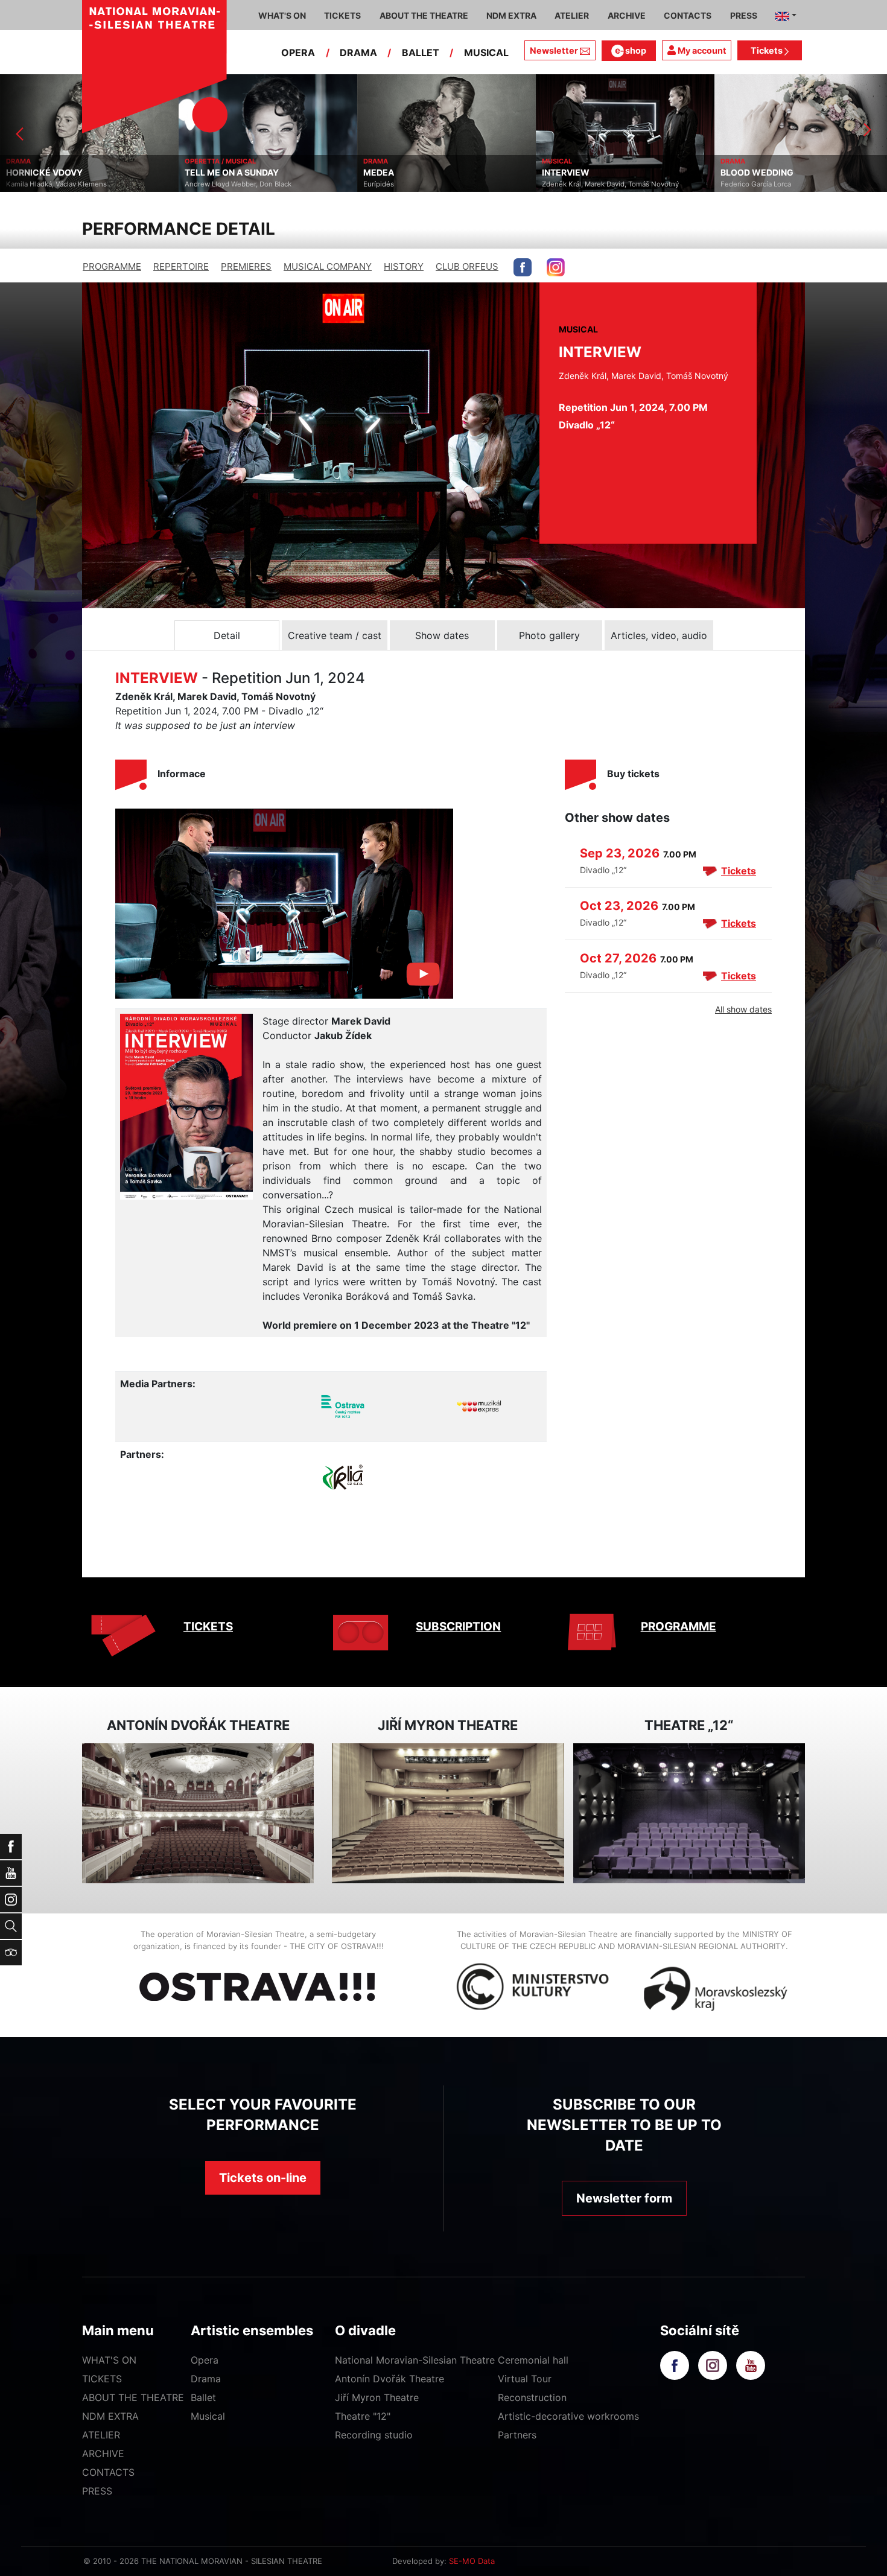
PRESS (97, 2491)
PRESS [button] (744, 15)
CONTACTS (108, 2472)
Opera (205, 2360)
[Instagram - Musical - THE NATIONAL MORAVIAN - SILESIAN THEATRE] (556, 267)
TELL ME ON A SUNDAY (53, 173)
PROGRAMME (112, 266)
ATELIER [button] (572, 15)
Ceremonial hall (533, 2360)
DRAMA (358, 52)
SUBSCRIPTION (458, 1627)
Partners (517, 2435)
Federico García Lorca (577, 184)
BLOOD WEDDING (578, 173)
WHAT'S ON (109, 2360)
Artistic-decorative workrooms (568, 2416)
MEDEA (200, 173)
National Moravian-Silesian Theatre (415, 2360)
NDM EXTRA (110, 2416)
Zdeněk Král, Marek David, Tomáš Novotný (432, 184)
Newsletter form (624, 2198)
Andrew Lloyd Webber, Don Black (59, 184)
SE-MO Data (472, 2561)
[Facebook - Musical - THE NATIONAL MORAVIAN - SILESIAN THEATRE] (523, 267)
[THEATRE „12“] (689, 1814)
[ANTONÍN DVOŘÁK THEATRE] (198, 1814)
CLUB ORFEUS (467, 266)
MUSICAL (486, 52)
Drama (206, 2379)
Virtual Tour (525, 2379)
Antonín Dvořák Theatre (389, 2379)
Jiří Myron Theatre (377, 2397)
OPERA (298, 52)
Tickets (768, 50)
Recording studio (374, 2435)
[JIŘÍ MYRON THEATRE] (448, 1814)
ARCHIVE (627, 15)
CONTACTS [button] (688, 15)
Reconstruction (532, 2397)
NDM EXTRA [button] (511, 15)
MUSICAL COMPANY (328, 266)
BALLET (421, 52)
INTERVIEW (387, 173)
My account (701, 50)
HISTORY (404, 266)
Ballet (203, 2397)
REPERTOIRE (181, 266)
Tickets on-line (263, 2178)
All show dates (743, 1009)
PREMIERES (246, 266)
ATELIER (101, 2435)
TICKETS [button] (342, 15)
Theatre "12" (363, 2416)
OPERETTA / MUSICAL (42, 161)
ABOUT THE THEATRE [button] (424, 15)
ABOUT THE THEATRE (133, 2397)
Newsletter (554, 50)
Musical (208, 2416)
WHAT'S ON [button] (282, 15)
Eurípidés (200, 184)
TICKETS (208, 1627)
